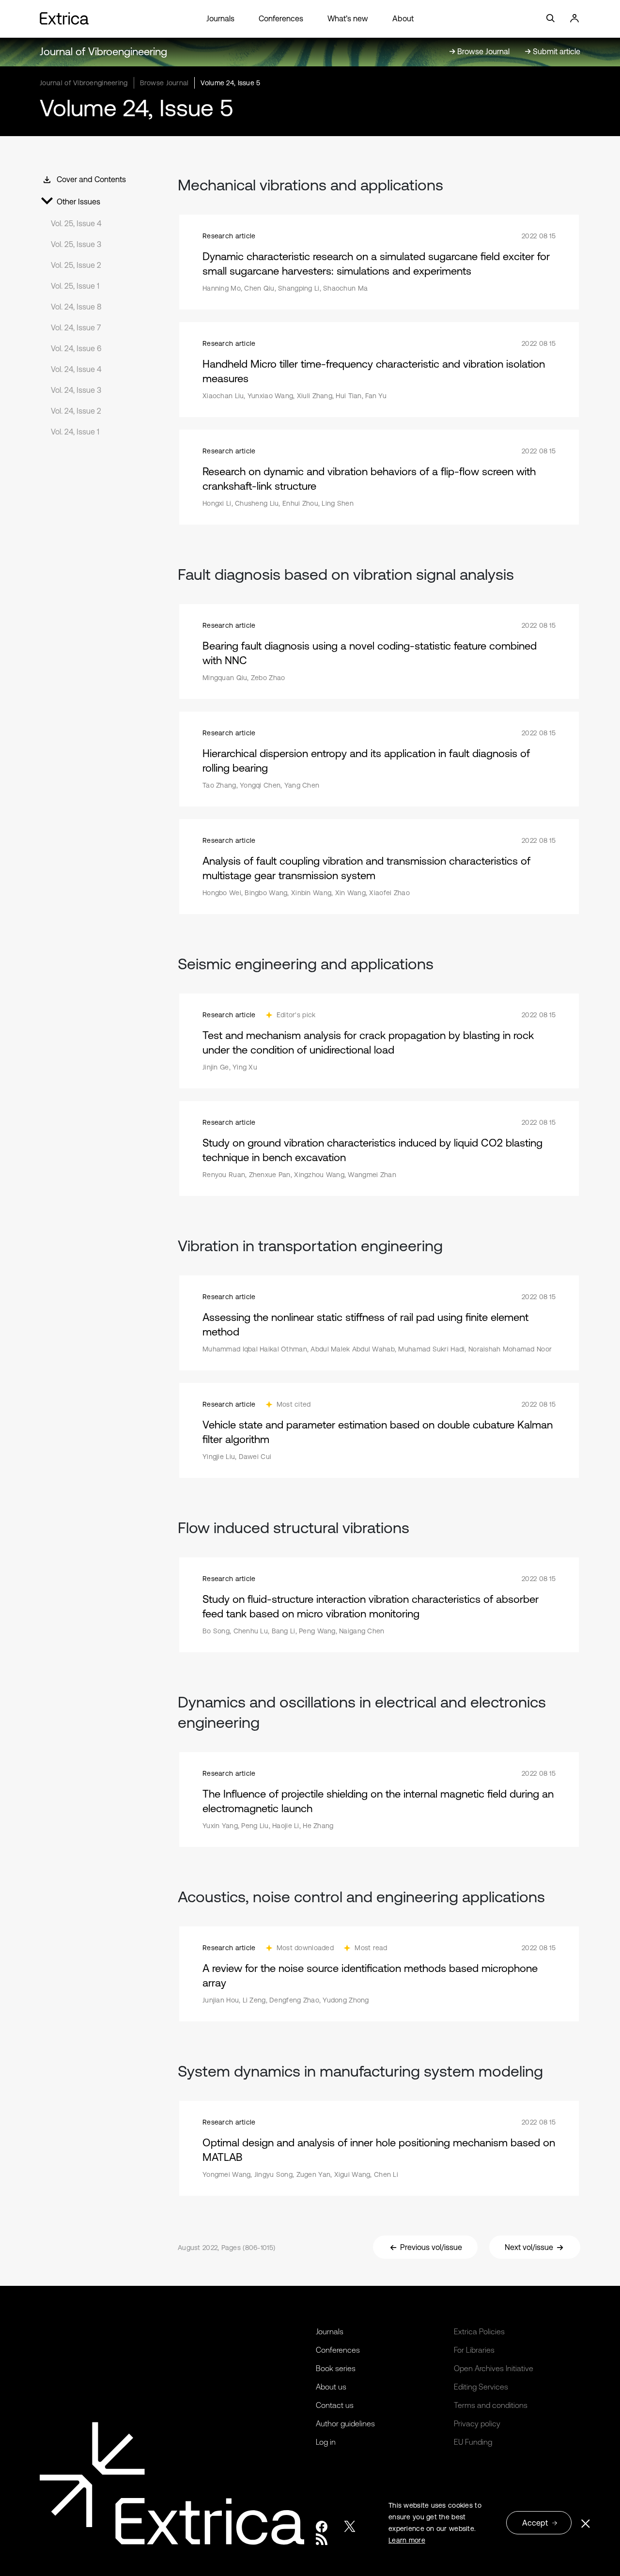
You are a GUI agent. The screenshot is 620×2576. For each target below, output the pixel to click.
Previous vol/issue (431, 2247)
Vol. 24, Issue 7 (76, 327)
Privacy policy (477, 2423)
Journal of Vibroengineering (103, 52)
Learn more (407, 2540)
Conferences (281, 18)
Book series (336, 2368)
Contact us (335, 2405)
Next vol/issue (529, 2247)
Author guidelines (345, 2423)
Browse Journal (164, 83)
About (403, 18)
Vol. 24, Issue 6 (76, 348)
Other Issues (78, 202)
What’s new (348, 18)
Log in (326, 2442)
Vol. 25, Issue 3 (76, 244)
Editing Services (481, 2387)
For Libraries (474, 2350)
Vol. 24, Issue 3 (76, 390)
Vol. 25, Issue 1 (75, 286)
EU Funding (473, 2442)
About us (331, 2387)
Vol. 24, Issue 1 (75, 432)
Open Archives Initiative (494, 2368)
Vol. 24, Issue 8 (76, 307)
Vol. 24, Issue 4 (76, 369)
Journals (220, 18)
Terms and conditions (491, 2405)
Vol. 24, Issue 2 (76, 411)
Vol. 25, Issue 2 (76, 265)
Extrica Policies (479, 2331)
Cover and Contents (91, 179)
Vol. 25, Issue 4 (76, 223)
